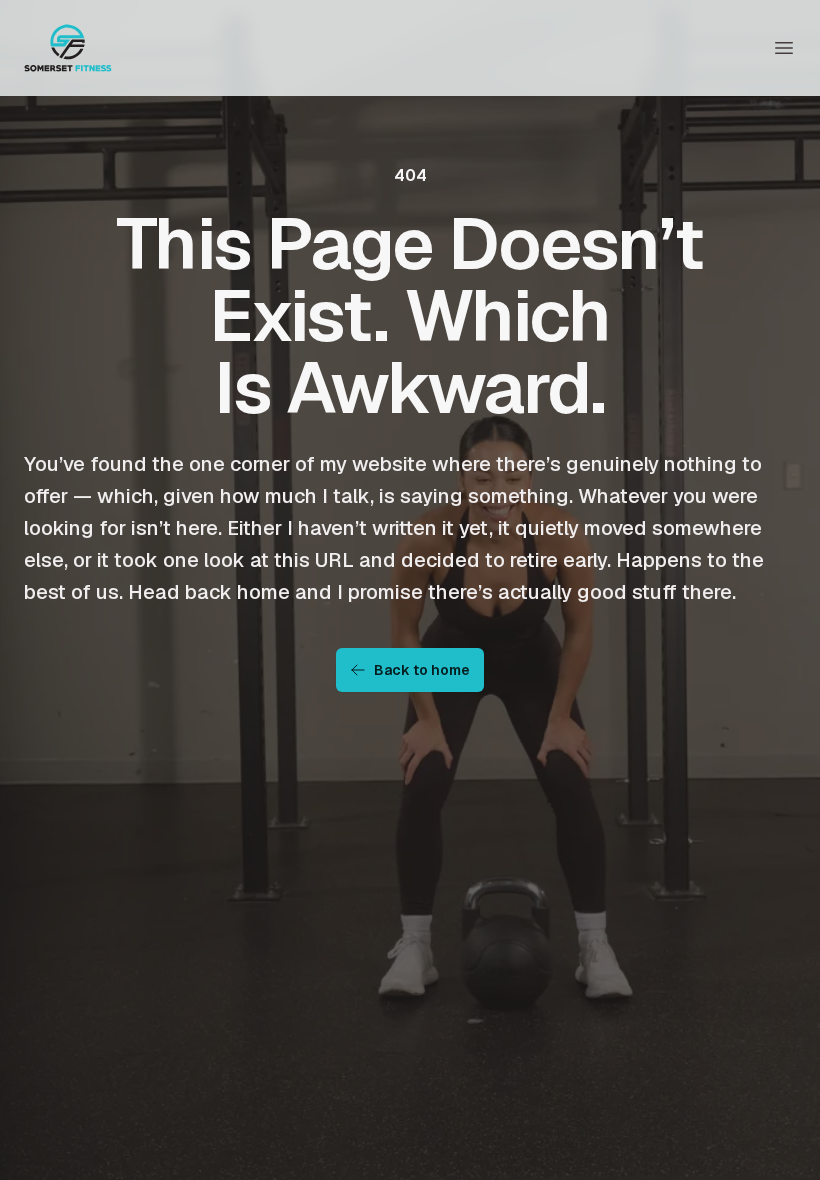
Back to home (422, 670)
